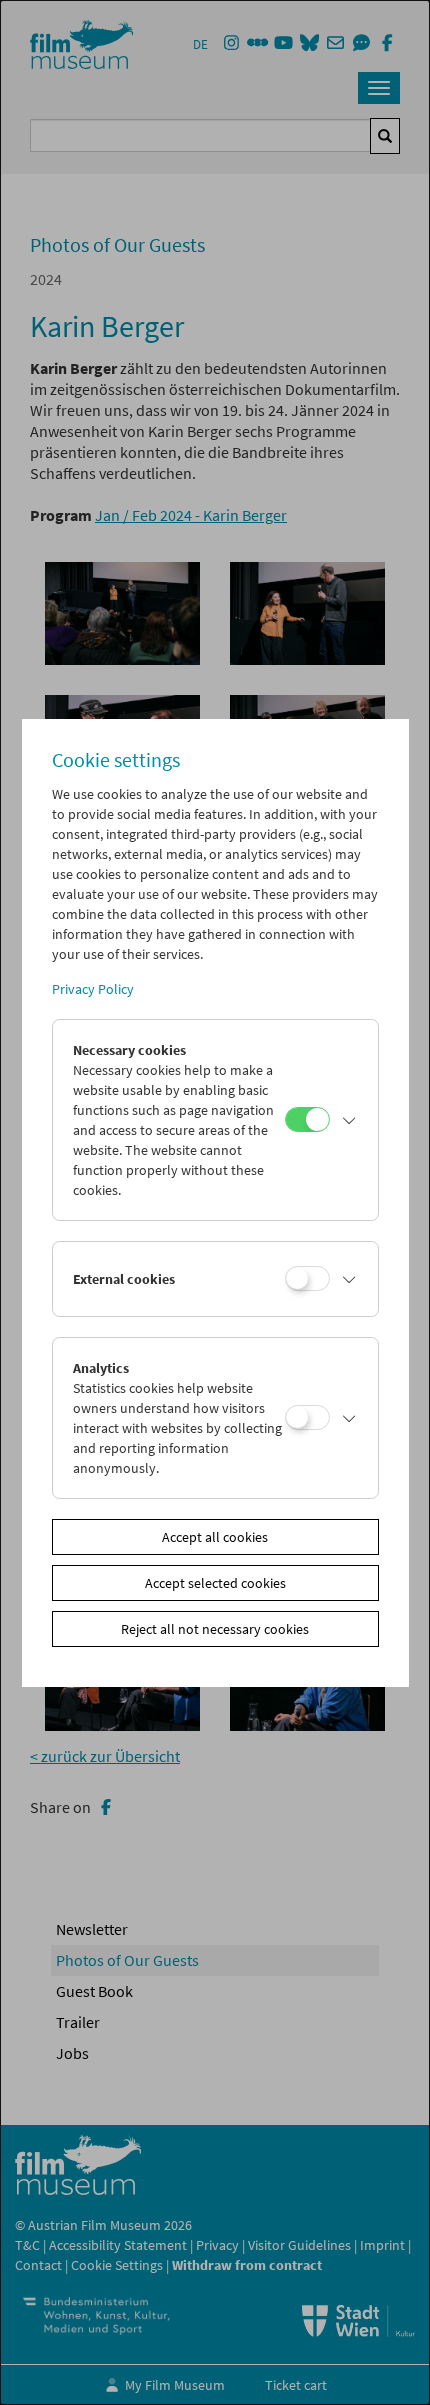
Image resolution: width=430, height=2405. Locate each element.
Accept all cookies (215, 1537)
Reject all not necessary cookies (215, 1629)
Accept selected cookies (215, 1583)
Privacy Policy (93, 989)
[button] (349, 1120)
